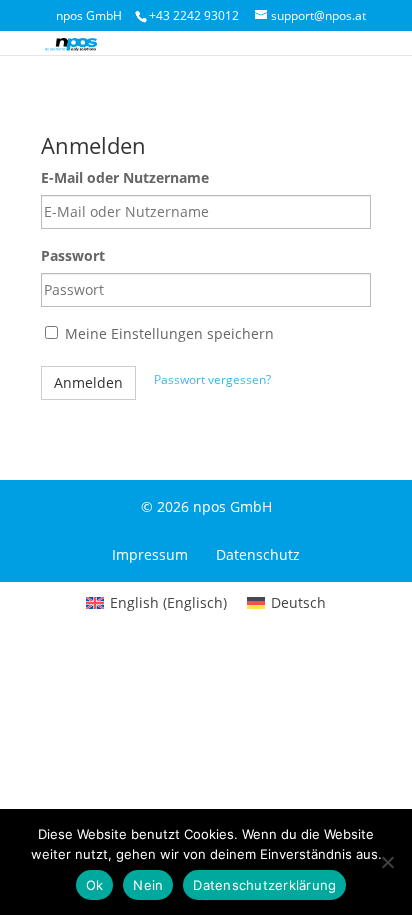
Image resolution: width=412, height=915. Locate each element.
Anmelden (88, 382)
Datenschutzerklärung (264, 885)
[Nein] (387, 862)
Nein (148, 885)
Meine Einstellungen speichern (167, 333)
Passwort (73, 255)
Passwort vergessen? (212, 379)
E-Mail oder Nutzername (125, 177)
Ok (95, 885)
